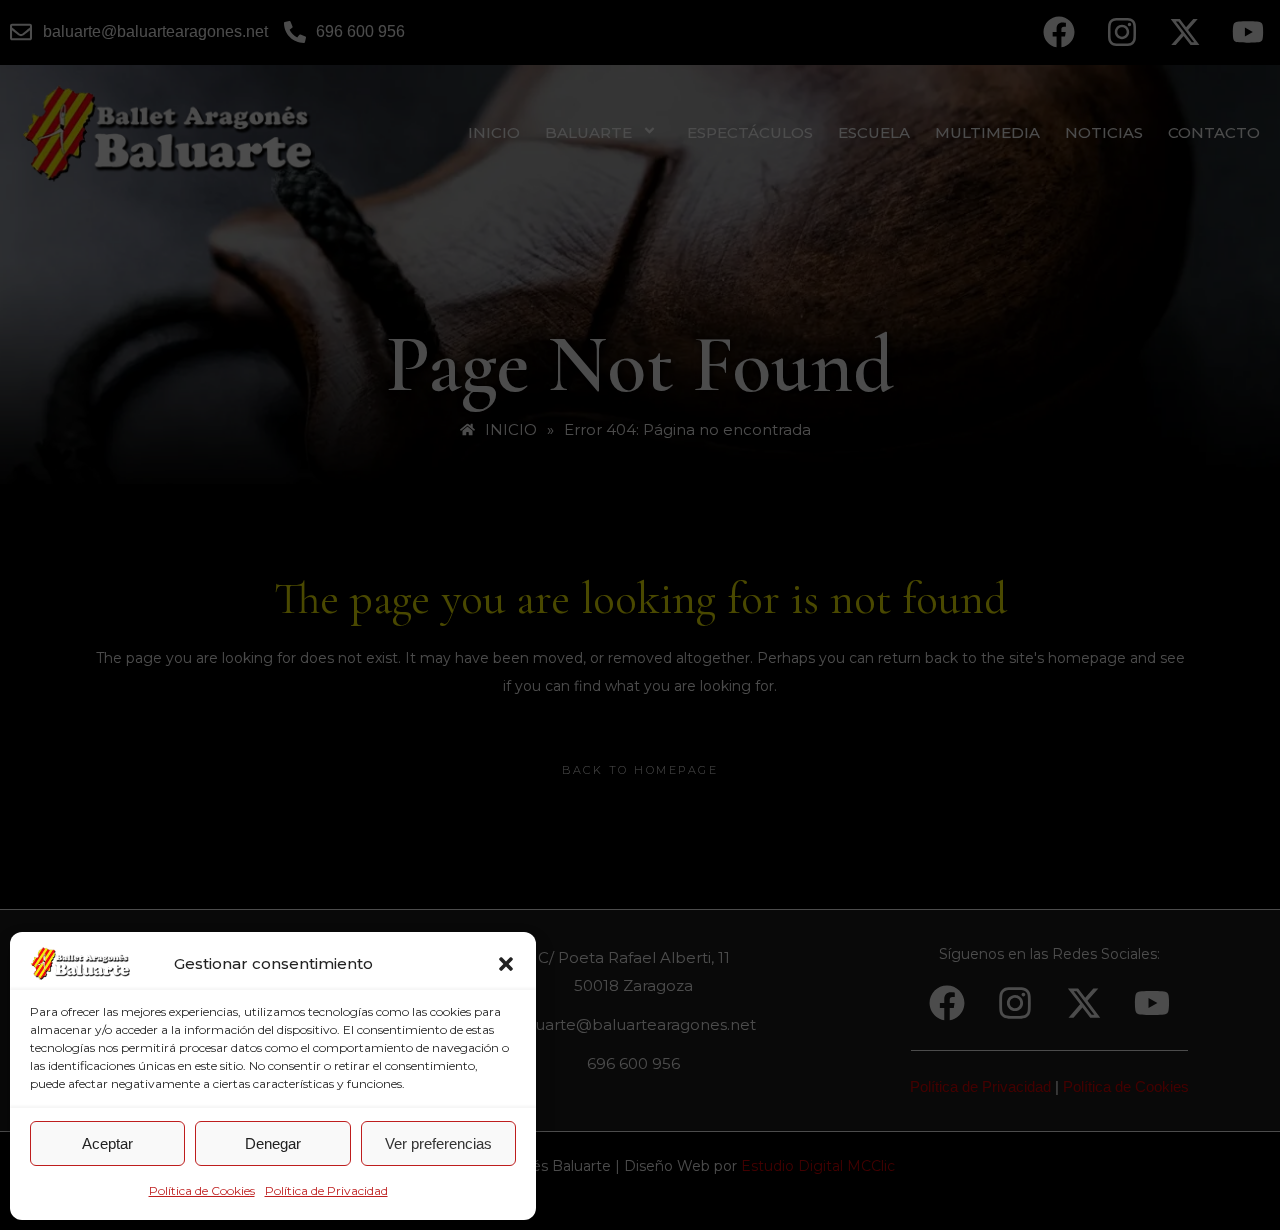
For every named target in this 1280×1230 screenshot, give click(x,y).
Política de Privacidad (326, 1190)
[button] (506, 964)
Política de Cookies (202, 1190)
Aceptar (107, 1143)
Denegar (273, 1143)
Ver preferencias (438, 1143)
